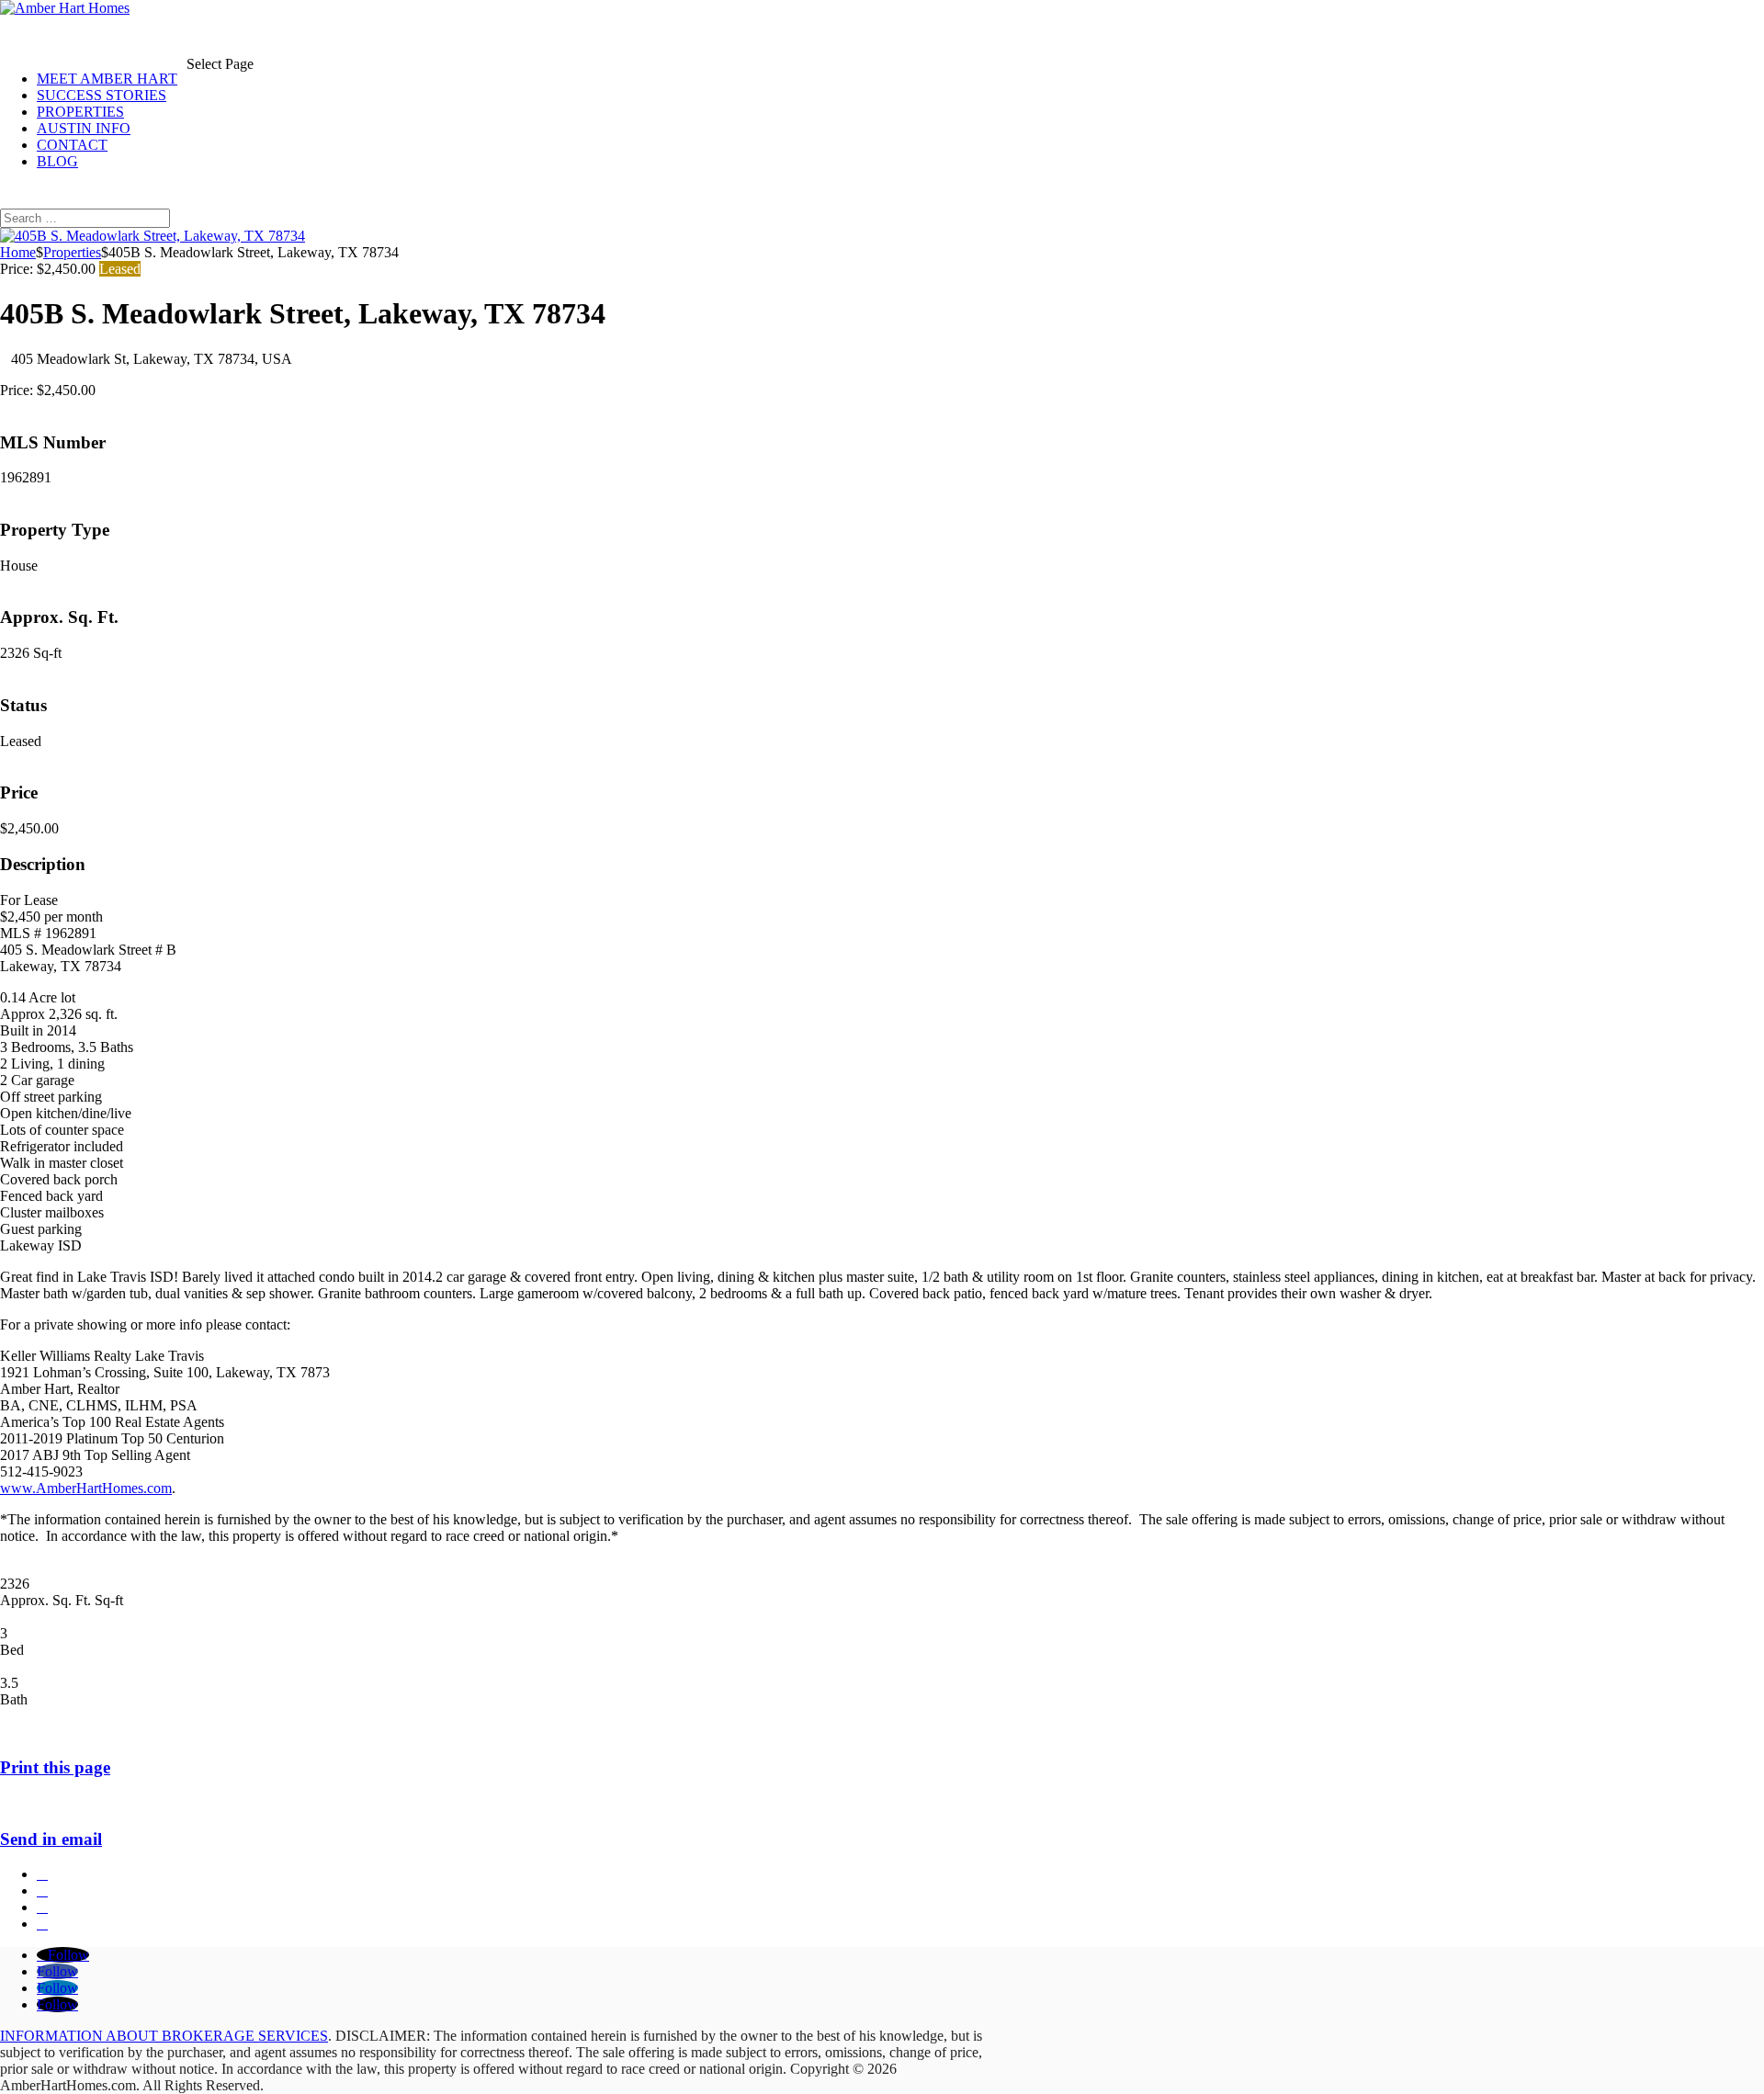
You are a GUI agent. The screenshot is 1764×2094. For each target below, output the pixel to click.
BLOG (57, 161)
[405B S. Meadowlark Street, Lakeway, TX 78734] (153, 236)
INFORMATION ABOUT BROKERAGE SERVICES (164, 2036)
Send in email (51, 1839)
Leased (120, 269)
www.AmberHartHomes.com (86, 1488)
